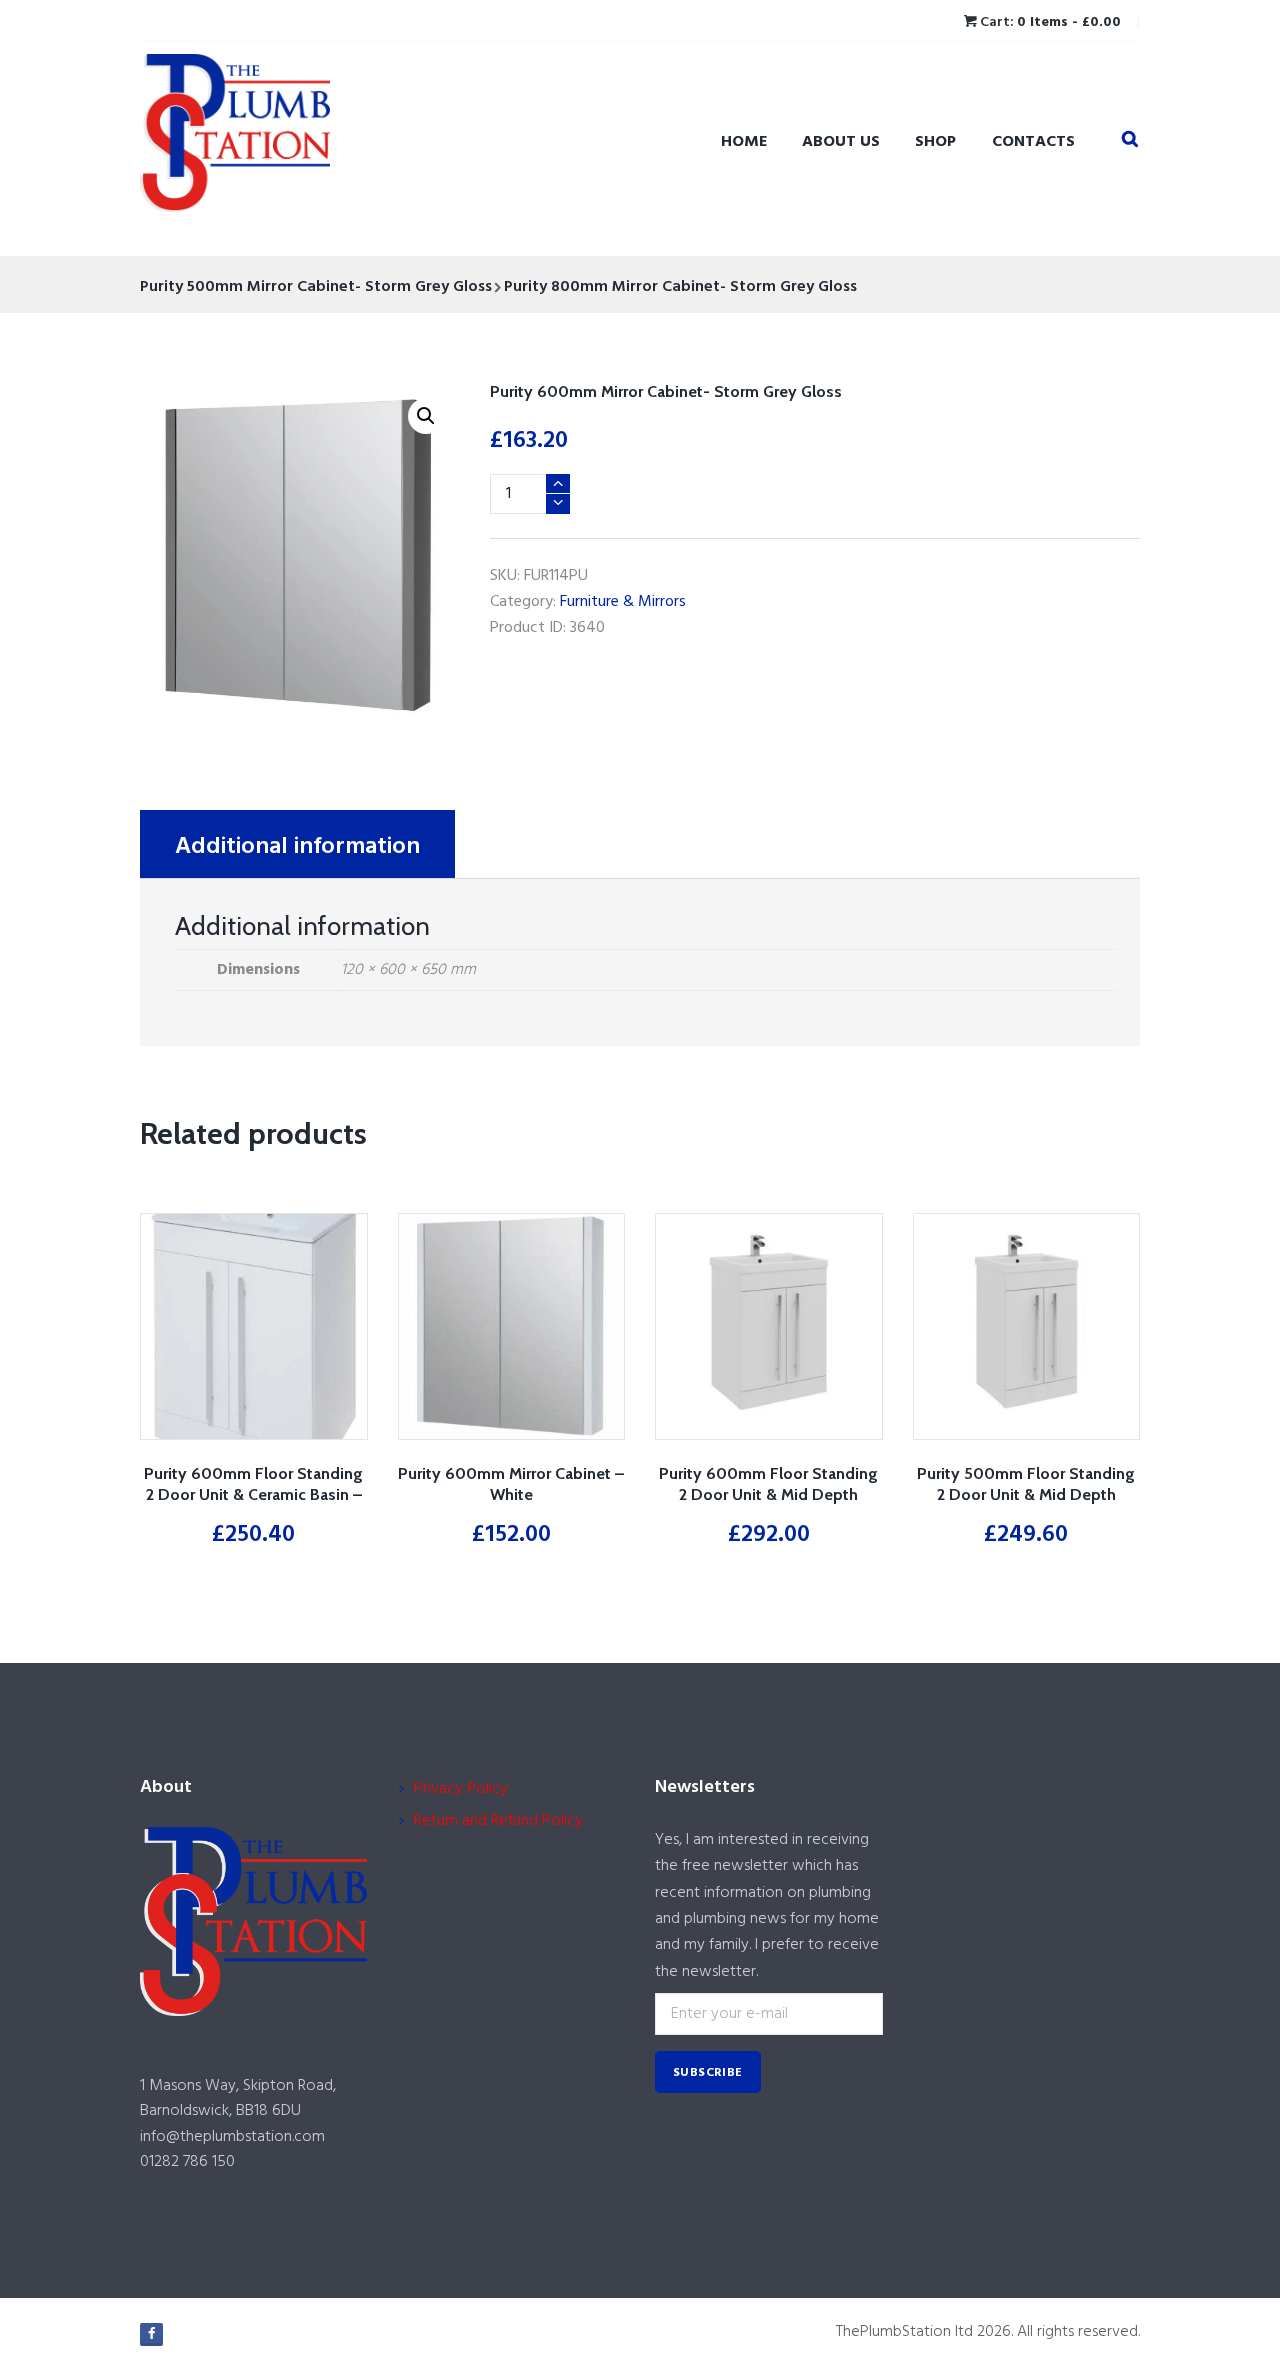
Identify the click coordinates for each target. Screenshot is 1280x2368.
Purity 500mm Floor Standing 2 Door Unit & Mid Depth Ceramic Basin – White (1026, 1494)
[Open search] (1130, 140)
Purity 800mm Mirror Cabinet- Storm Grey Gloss (680, 287)
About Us (841, 142)
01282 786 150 (187, 2162)
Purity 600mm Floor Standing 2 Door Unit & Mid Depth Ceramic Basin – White (768, 1494)
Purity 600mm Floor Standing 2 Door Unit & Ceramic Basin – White (253, 1494)
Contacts (1033, 142)
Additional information (297, 847)
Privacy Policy (461, 1789)
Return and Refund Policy (498, 1821)
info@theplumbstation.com (232, 2137)
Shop (935, 142)
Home (744, 142)
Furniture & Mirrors (623, 602)
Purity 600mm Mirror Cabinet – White (511, 1484)
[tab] (297, 844)
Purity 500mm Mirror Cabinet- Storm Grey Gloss (316, 287)
